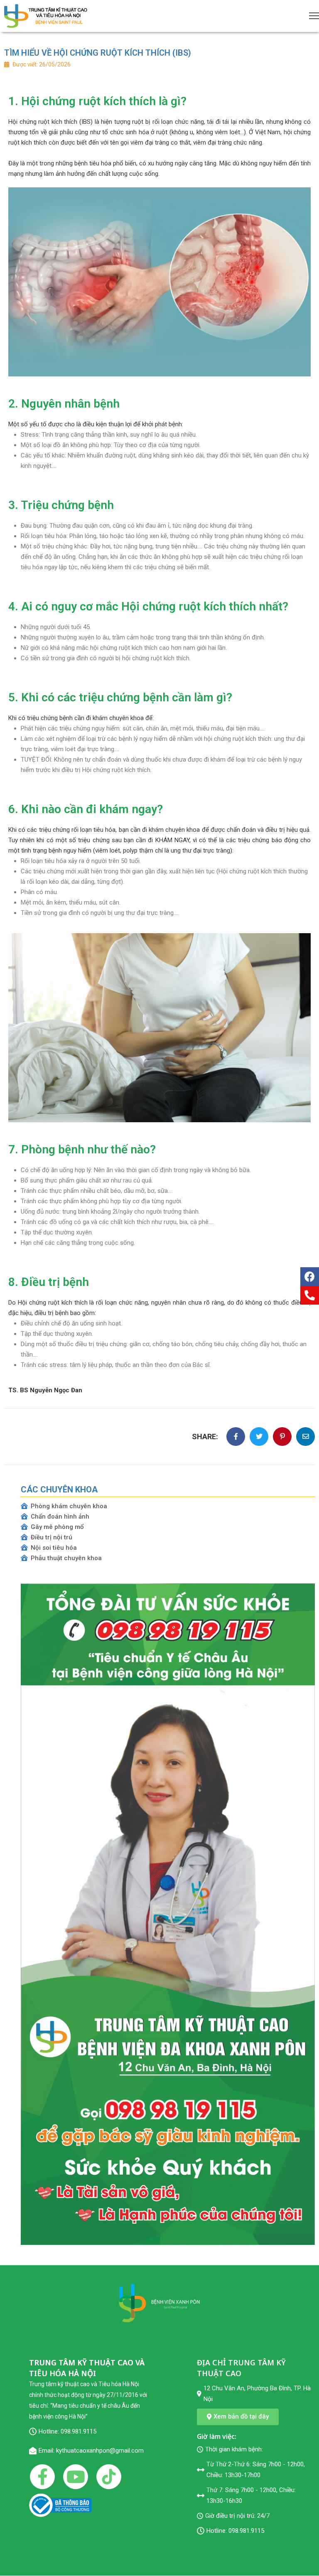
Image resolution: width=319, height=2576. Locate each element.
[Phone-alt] (310, 1295)
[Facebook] (310, 1277)
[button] (238, 2417)
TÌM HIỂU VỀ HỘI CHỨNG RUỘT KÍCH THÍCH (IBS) (98, 53)
